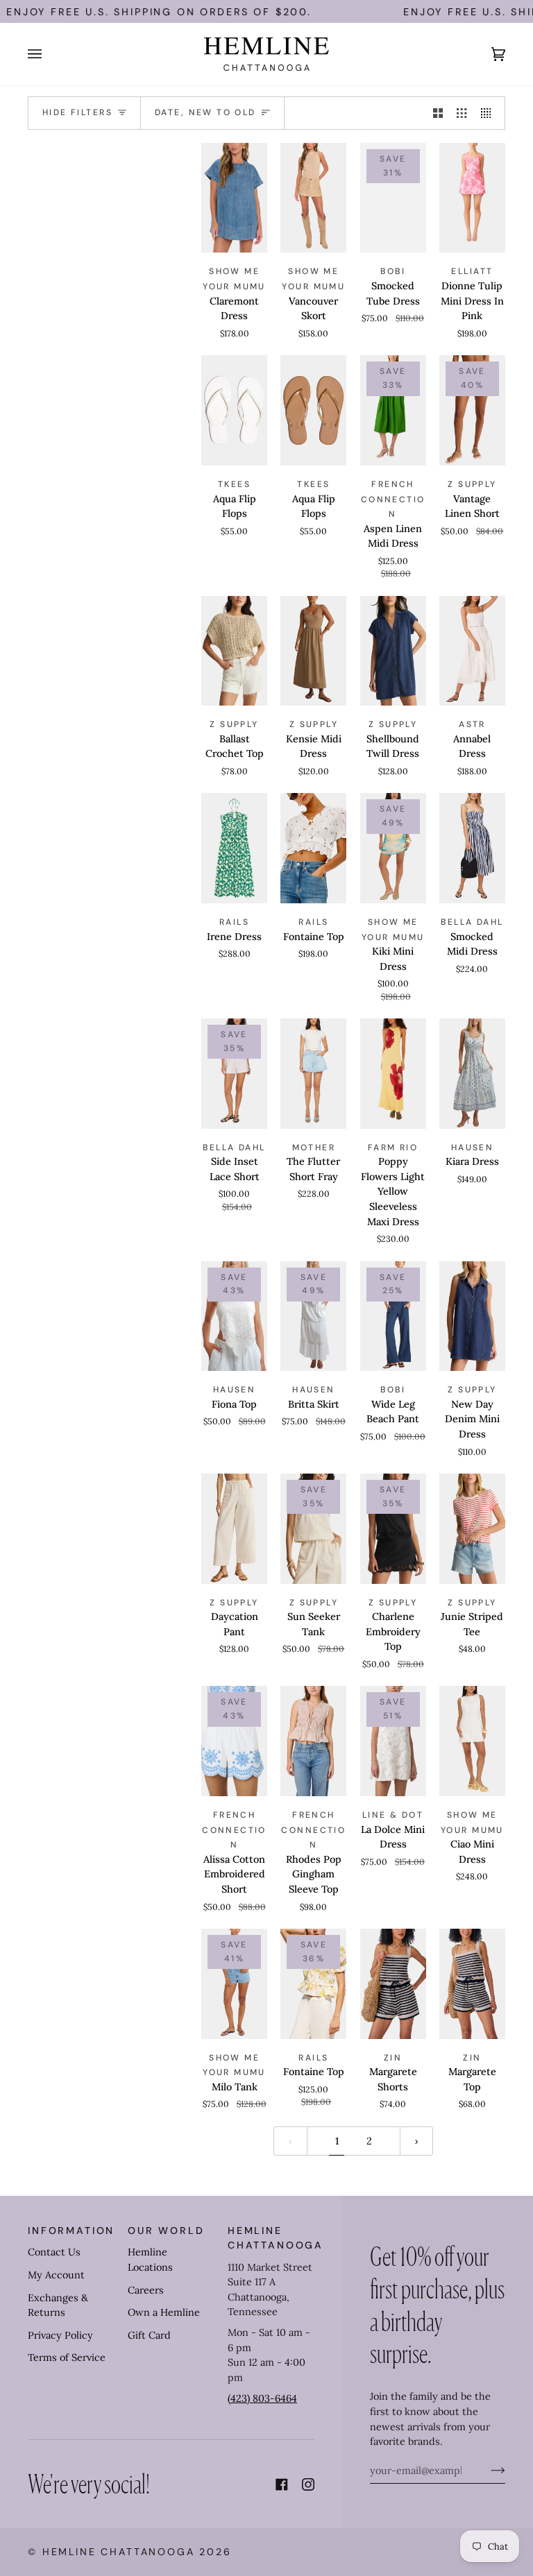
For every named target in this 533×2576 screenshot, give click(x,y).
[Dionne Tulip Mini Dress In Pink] (472, 198)
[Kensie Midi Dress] (313, 651)
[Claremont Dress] (234, 198)
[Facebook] (282, 2484)
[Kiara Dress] (472, 1074)
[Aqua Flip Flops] (234, 410)
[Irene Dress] (234, 848)
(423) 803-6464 (262, 2398)
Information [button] (71, 2230)
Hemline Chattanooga (119, 2552)
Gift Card (149, 2335)
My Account (56, 2275)
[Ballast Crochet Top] (234, 651)
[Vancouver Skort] (313, 198)
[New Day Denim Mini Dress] (472, 1316)
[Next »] (416, 2141)
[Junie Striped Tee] (472, 1529)
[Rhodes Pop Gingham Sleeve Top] (313, 1741)
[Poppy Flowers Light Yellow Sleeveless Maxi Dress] (393, 1074)
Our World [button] (166, 2230)
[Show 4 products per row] (489, 113)
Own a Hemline (164, 2312)
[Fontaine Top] (313, 848)
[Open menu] (49, 54)
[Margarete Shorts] (393, 1984)
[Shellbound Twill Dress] (393, 651)
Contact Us (54, 2252)
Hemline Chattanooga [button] (271, 2238)
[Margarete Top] (472, 1984)
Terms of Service (67, 2357)
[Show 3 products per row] (462, 113)
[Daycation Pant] (234, 1529)
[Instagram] (308, 2484)
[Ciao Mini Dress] (472, 1741)
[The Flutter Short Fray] (313, 1074)
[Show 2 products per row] (438, 113)
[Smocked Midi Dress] (472, 848)
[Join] (487, 2471)
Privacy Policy (60, 2335)
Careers (146, 2290)
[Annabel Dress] (472, 651)
